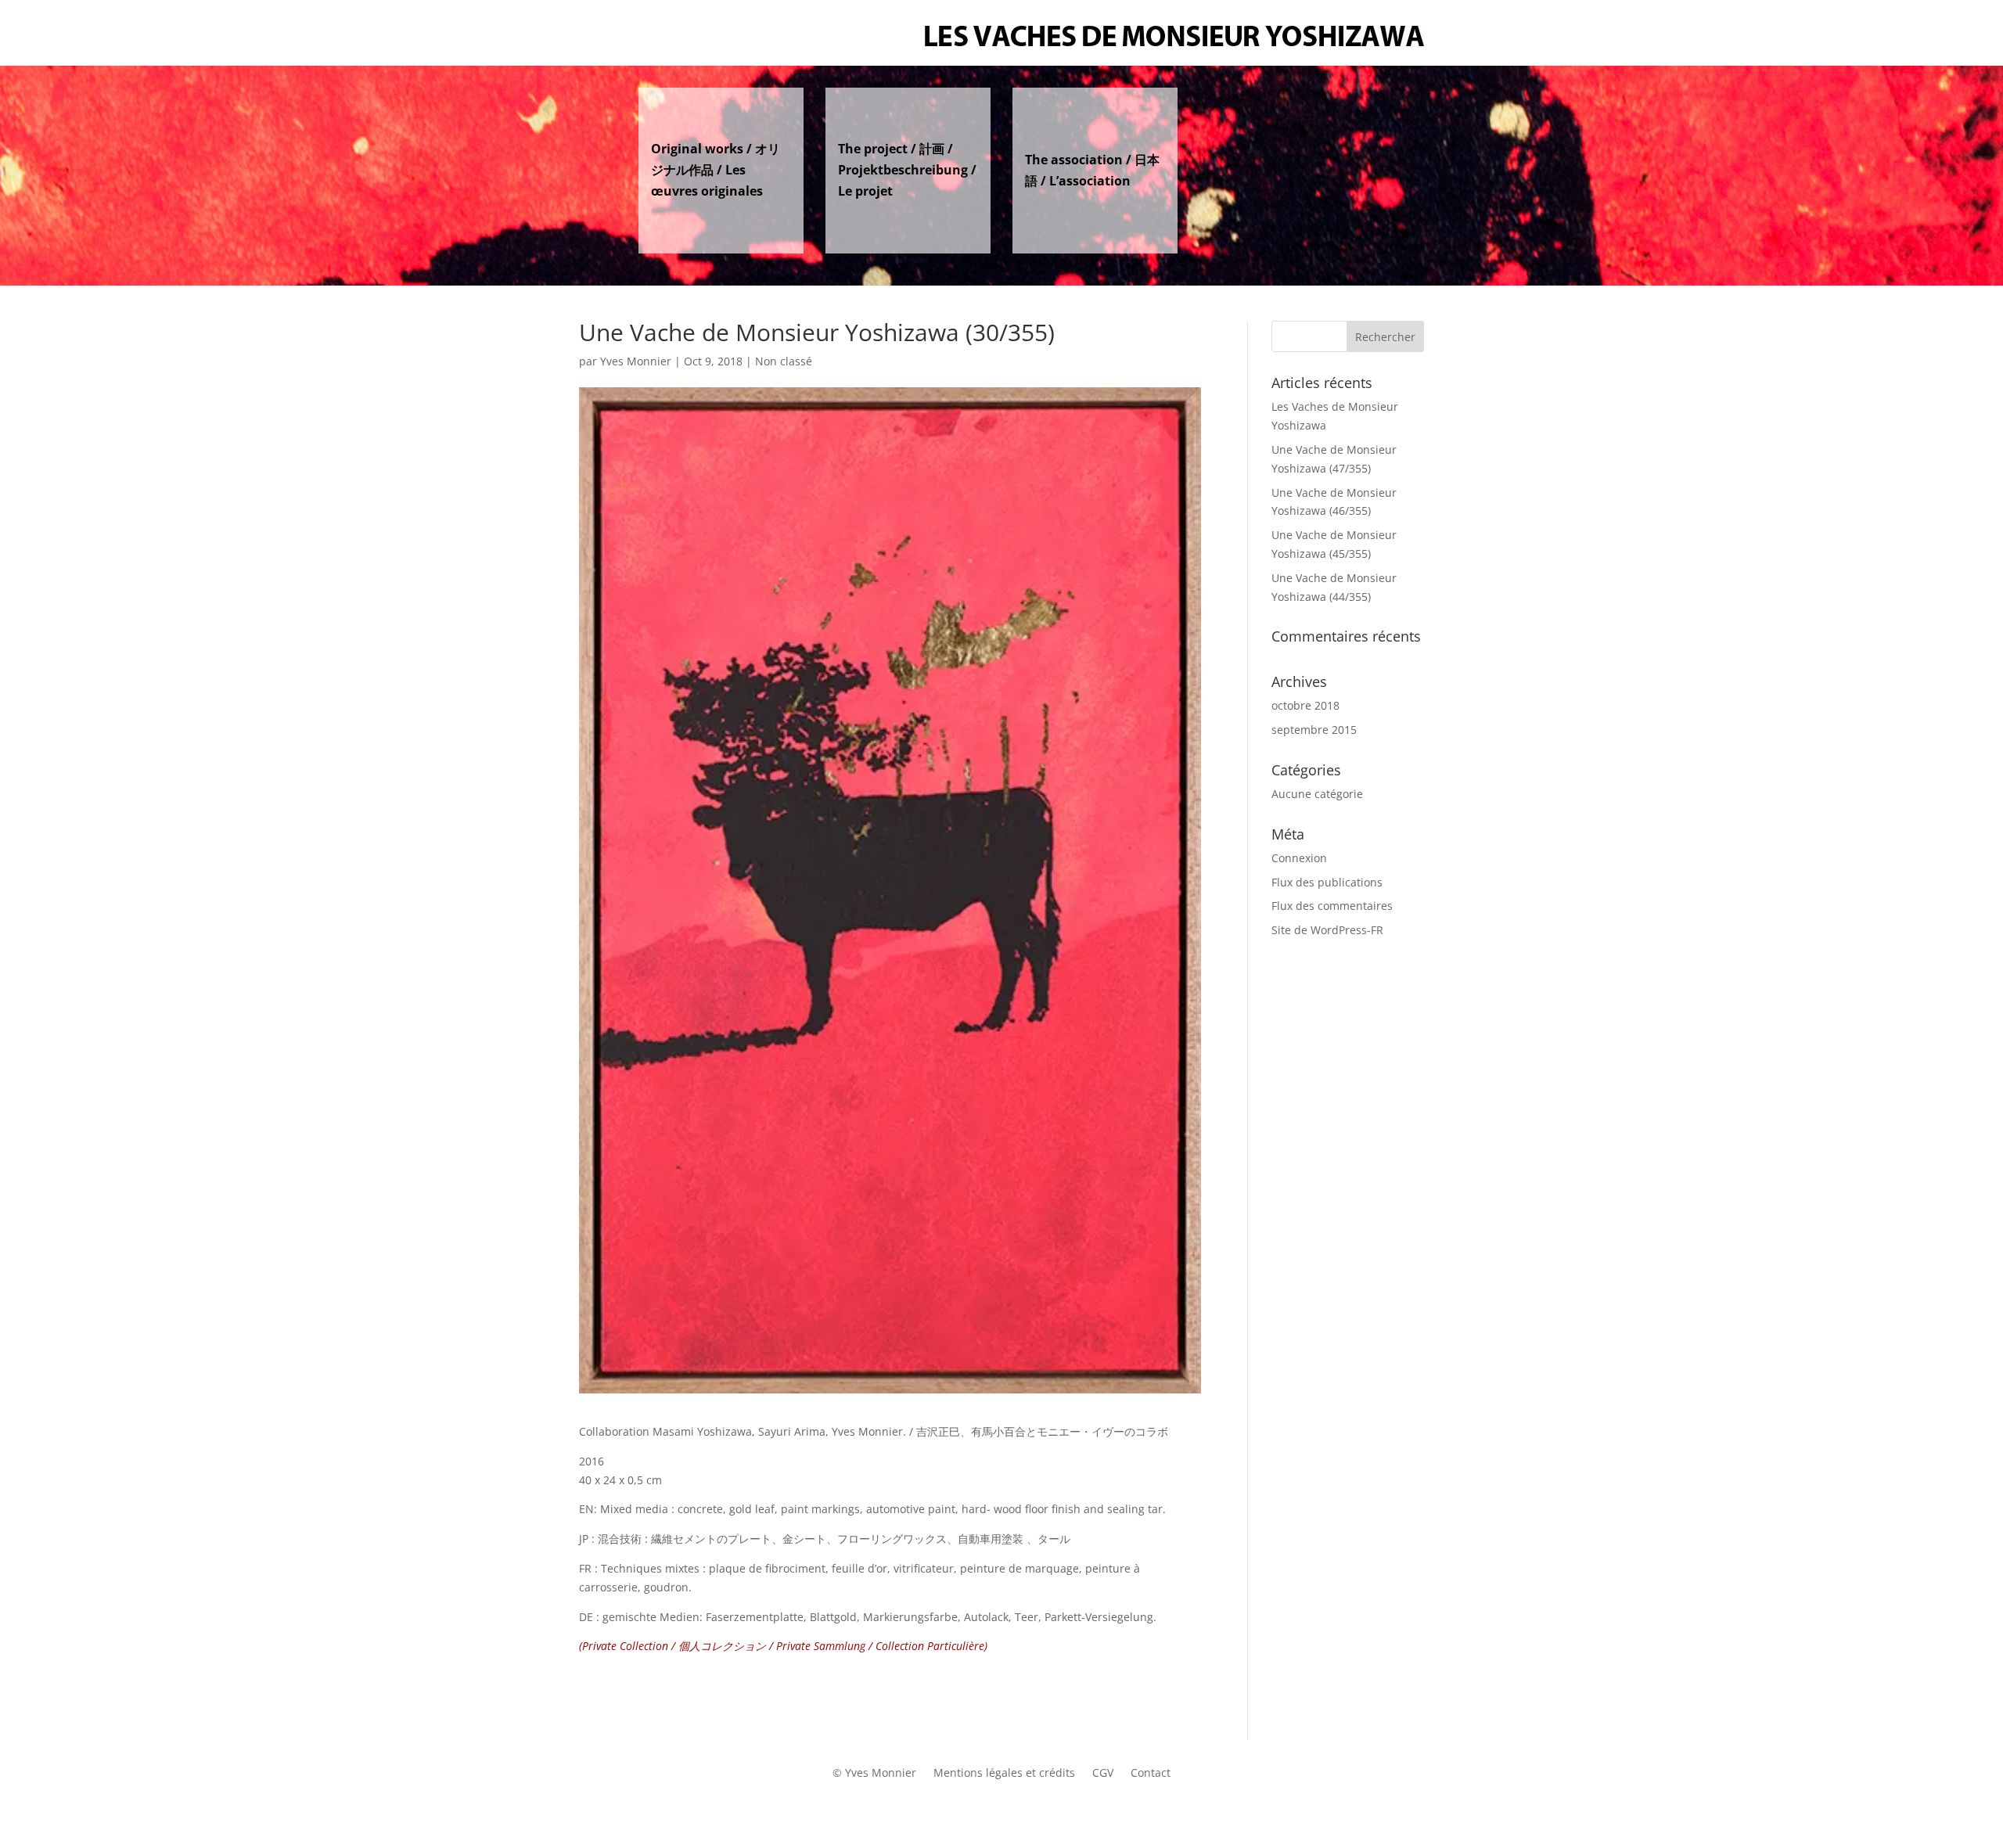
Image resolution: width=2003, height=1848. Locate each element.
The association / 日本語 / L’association (1092, 170)
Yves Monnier (636, 361)
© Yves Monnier (874, 1774)
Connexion (1299, 858)
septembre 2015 (1314, 730)
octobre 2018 (1305, 705)
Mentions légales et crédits (1004, 1774)
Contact (1151, 1774)
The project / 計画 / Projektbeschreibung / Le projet (907, 170)
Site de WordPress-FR (1327, 930)
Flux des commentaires (1332, 906)
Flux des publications (1327, 882)
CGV (1103, 1774)
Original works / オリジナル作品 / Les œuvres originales (716, 170)
